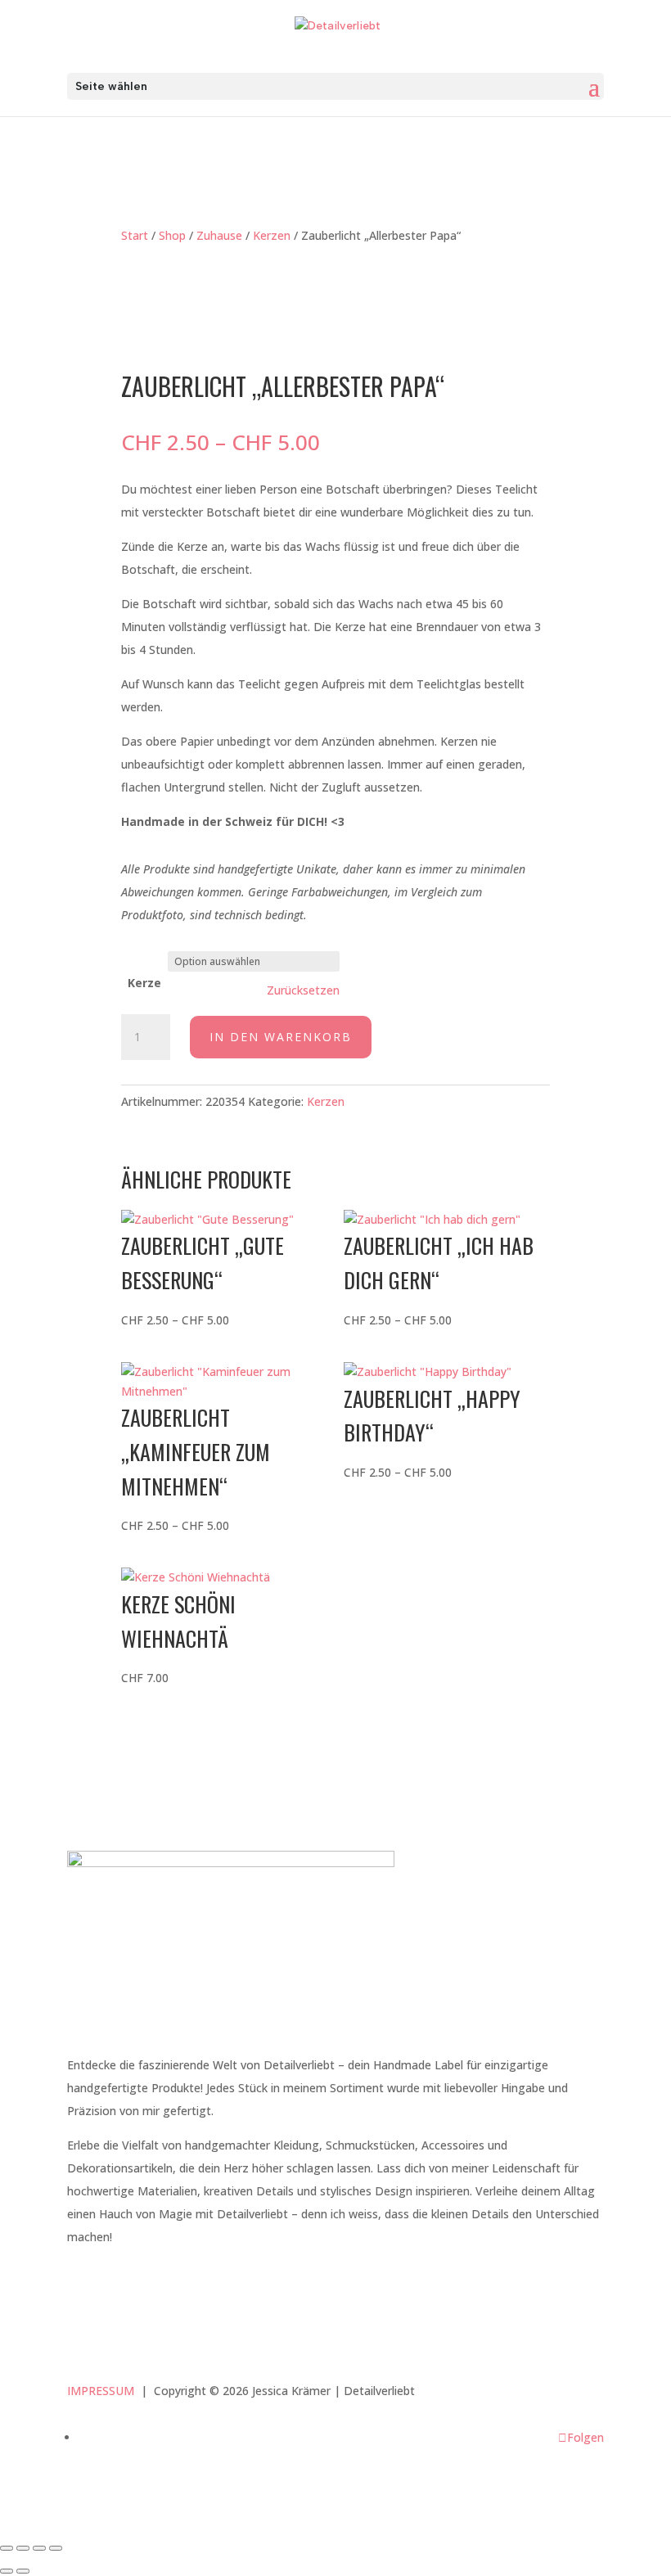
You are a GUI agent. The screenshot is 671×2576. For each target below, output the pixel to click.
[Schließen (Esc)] (56, 2548)
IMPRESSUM (101, 2391)
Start (135, 235)
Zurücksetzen (303, 990)
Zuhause (219, 235)
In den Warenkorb (281, 1037)
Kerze (144, 983)
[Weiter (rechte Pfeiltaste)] (23, 2571)
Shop (172, 235)
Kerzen (272, 235)
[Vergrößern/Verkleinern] (7, 2548)
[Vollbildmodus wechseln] (23, 2548)
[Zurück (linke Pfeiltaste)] (7, 2571)
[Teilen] (39, 2548)
